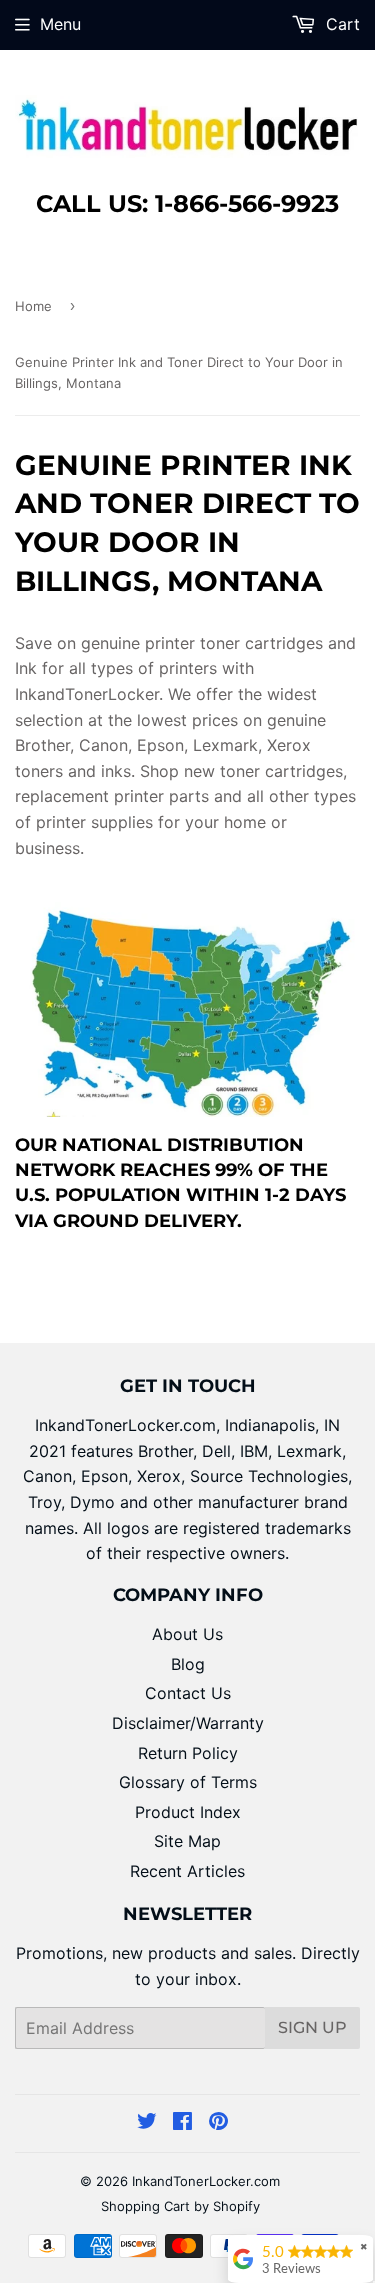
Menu (60, 24)
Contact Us (188, 1693)
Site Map (187, 1841)
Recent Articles (187, 1871)
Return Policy (188, 1753)
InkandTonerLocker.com (206, 2181)
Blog (188, 1664)
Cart (340, 24)
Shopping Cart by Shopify (180, 2206)
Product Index (188, 1812)
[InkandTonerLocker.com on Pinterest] (218, 2123)
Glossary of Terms (188, 1782)
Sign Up (312, 2027)
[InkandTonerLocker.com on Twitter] (147, 2123)
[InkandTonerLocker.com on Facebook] (182, 2123)
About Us (187, 1634)
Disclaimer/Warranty (188, 1723)
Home (33, 306)
